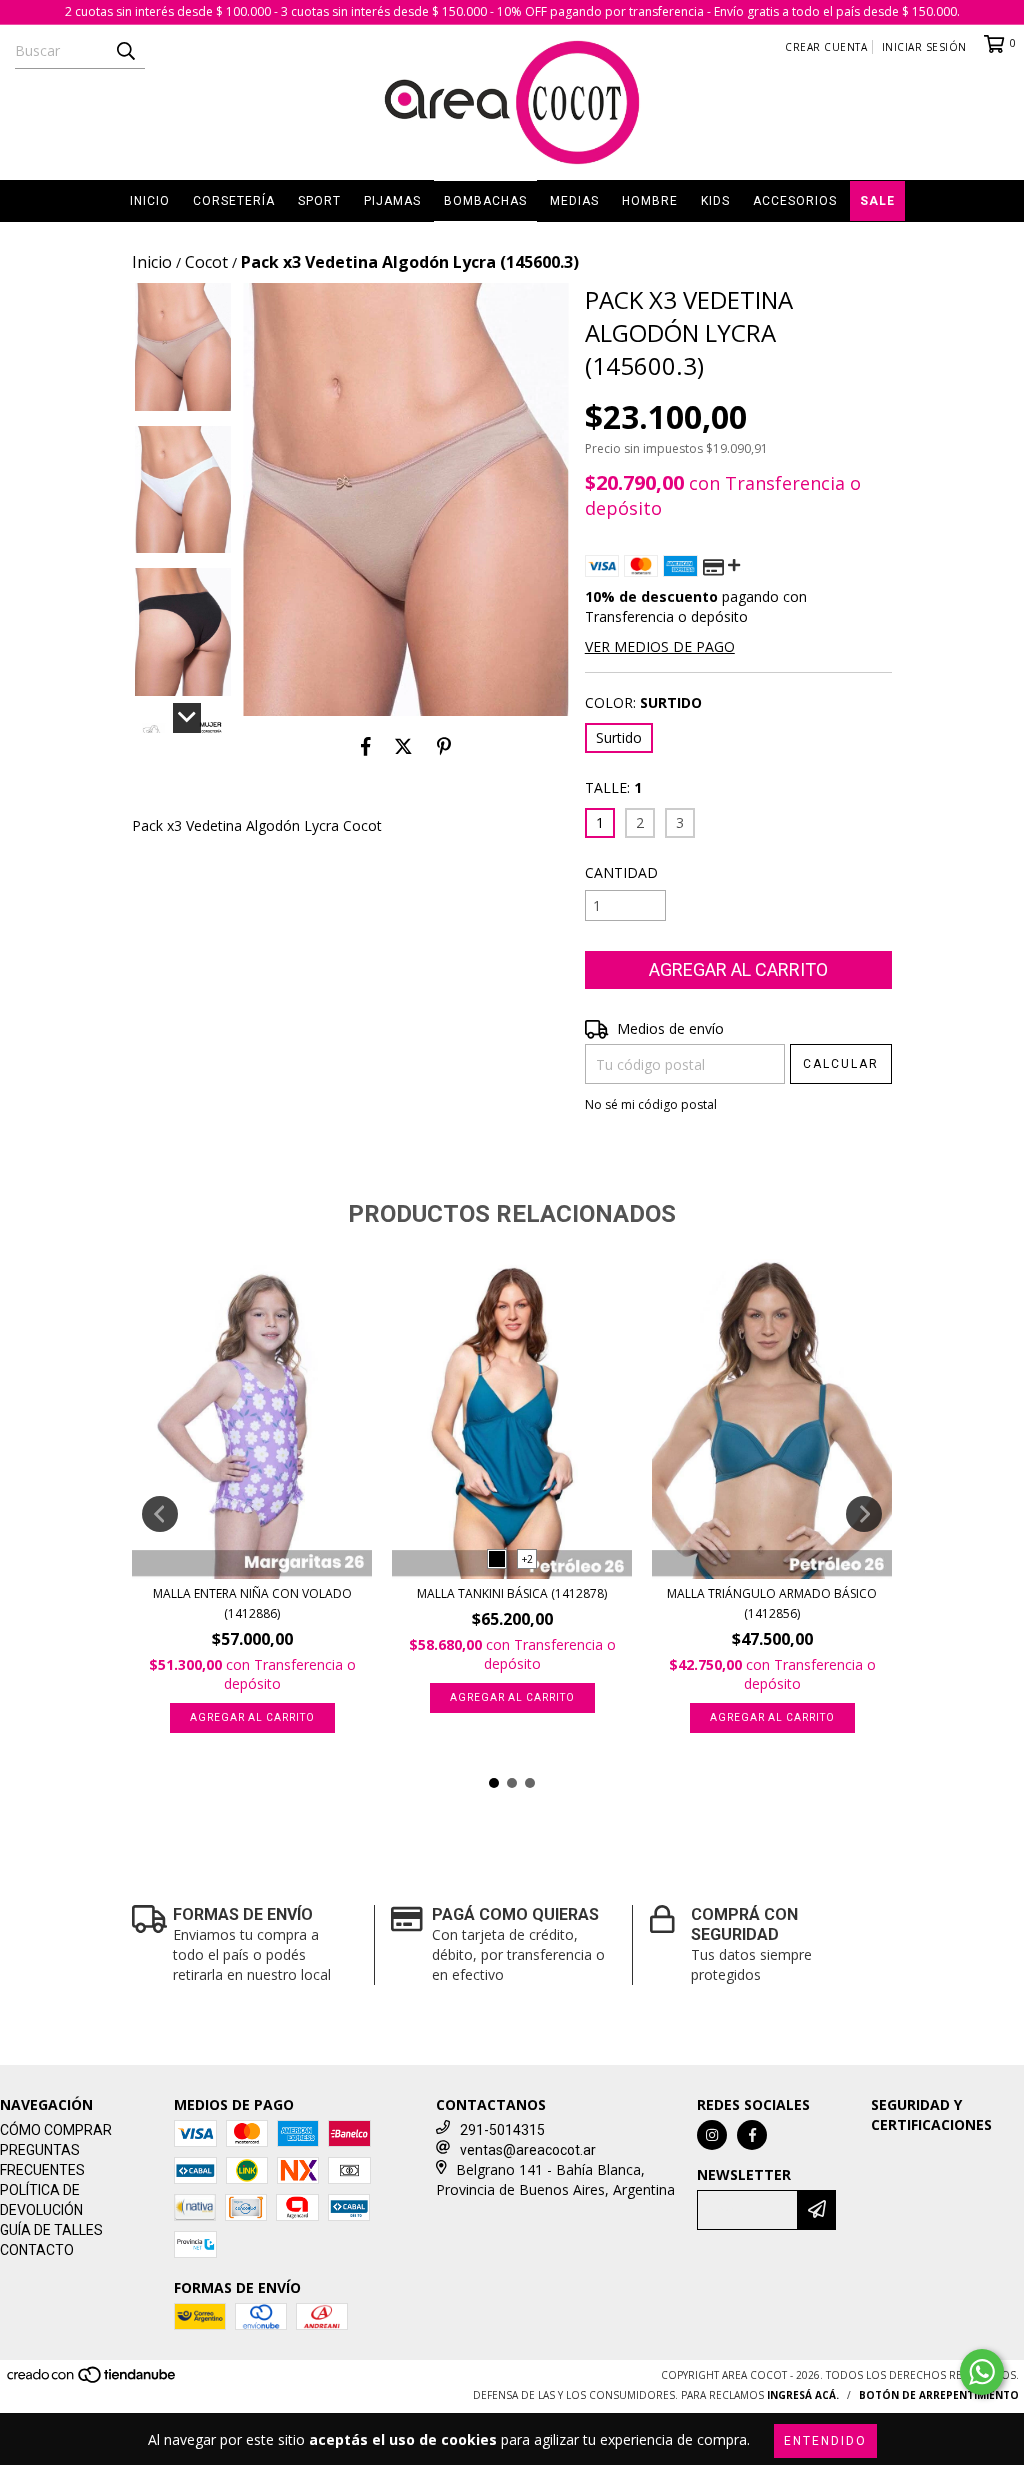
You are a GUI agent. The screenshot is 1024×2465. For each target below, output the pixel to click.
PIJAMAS (392, 201)
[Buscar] (125, 51)
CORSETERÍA (234, 201)
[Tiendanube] (92, 2381)
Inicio (152, 262)
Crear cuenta (826, 47)
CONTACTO (37, 2250)
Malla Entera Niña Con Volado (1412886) (252, 1603)
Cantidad (621, 872)
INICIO (150, 201)
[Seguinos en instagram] (712, 2135)
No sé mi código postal (651, 1104)
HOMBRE (650, 201)
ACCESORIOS (795, 201)
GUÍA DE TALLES (51, 2230)
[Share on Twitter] (403, 746)
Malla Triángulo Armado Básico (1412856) (772, 1603)
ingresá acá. (803, 2395)
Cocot (206, 262)
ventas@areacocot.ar (528, 2150)
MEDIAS (574, 201)
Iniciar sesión (924, 47)
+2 (527, 1559)
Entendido (825, 2441)
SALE (877, 201)
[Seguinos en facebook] (752, 2135)
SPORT (319, 201)
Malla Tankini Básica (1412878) (512, 1593)
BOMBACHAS (485, 201)
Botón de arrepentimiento (939, 2395)
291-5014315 (502, 2130)
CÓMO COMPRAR (56, 2130)
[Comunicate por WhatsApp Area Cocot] (982, 2372)
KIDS (715, 201)
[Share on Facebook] (366, 746)
